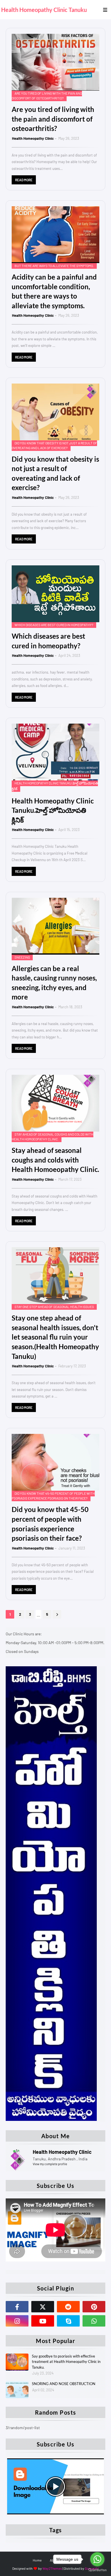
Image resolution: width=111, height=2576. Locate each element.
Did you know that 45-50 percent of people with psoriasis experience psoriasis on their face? (50, 1524)
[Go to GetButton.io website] (97, 2570)
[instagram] (17, 2321)
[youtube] (43, 2321)
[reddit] (68, 2307)
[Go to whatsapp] (97, 2559)
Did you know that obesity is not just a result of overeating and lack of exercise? (55, 473)
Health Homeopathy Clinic (33, 138)
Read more (24, 180)
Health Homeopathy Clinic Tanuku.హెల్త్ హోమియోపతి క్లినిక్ (53, 810)
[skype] (68, 2321)
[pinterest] (94, 2307)
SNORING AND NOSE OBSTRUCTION (64, 2384)
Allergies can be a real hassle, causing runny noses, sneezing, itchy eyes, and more (54, 983)
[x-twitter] (43, 2307)
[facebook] (17, 2307)
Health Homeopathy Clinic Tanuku (44, 10)
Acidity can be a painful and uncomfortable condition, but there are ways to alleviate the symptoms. (54, 291)
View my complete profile (50, 2164)
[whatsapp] (94, 2321)
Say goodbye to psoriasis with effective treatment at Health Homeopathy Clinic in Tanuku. (66, 2362)
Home (37, 2560)
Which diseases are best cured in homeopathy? (48, 641)
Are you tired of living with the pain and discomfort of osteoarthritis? (53, 119)
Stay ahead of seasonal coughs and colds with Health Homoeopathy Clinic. (55, 1160)
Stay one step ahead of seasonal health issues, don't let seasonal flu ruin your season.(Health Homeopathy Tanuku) (55, 1337)
